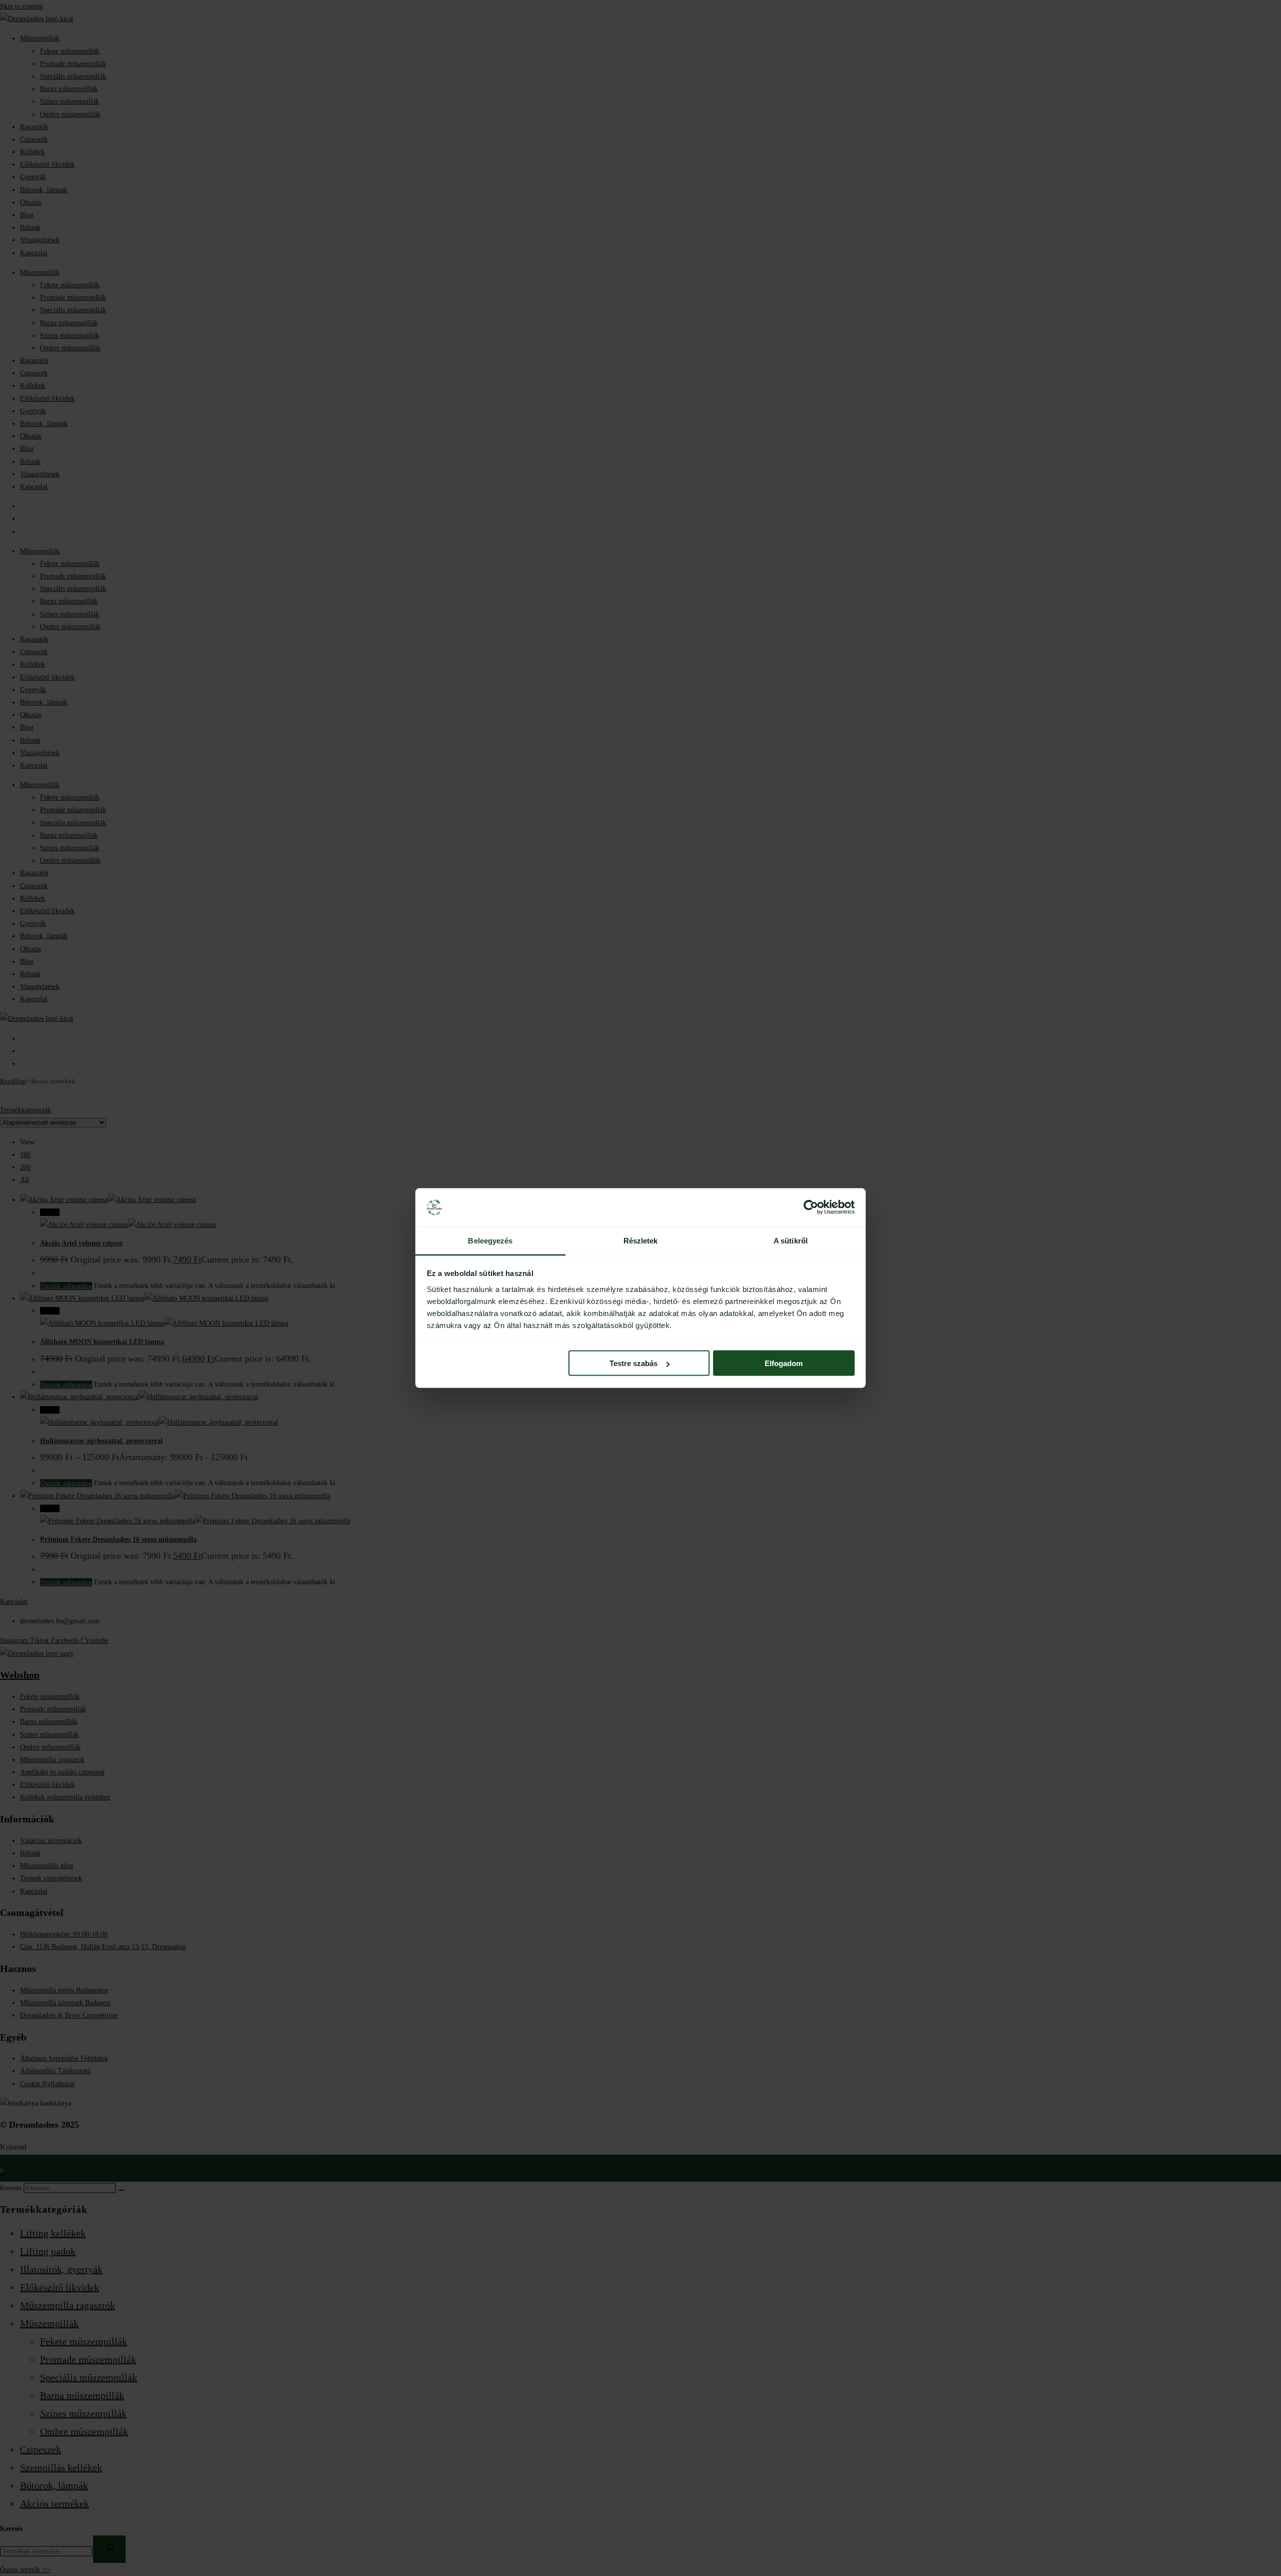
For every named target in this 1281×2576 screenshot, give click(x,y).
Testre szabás (633, 1363)
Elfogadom (784, 1363)
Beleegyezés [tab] (490, 1240)
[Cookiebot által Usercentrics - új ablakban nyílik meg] (811, 1207)
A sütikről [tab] (791, 1240)
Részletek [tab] (641, 1240)
